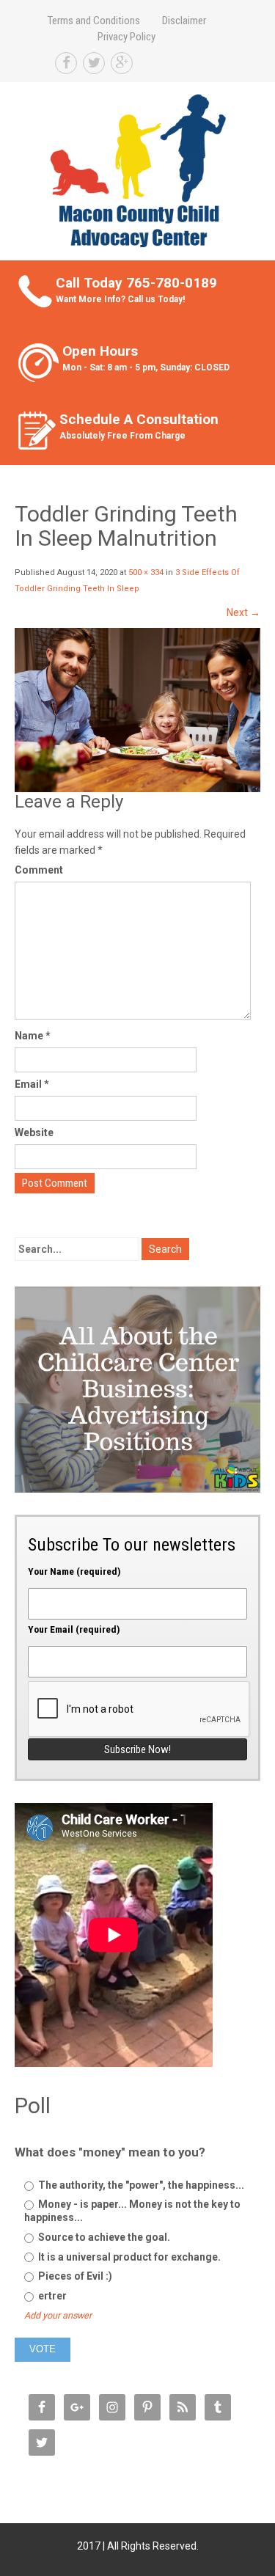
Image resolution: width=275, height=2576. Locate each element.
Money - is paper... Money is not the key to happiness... (132, 2211)
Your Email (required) (74, 1629)
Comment (39, 870)
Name (33, 1036)
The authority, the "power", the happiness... (140, 2185)
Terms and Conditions (94, 21)
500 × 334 (146, 572)
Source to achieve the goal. (103, 2237)
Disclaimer (184, 21)
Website (34, 1133)
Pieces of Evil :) (74, 2276)
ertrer (51, 2296)
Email (32, 1084)
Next (243, 612)
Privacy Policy (126, 37)
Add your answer (58, 2315)
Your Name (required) (74, 1571)
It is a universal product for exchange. (128, 2257)
